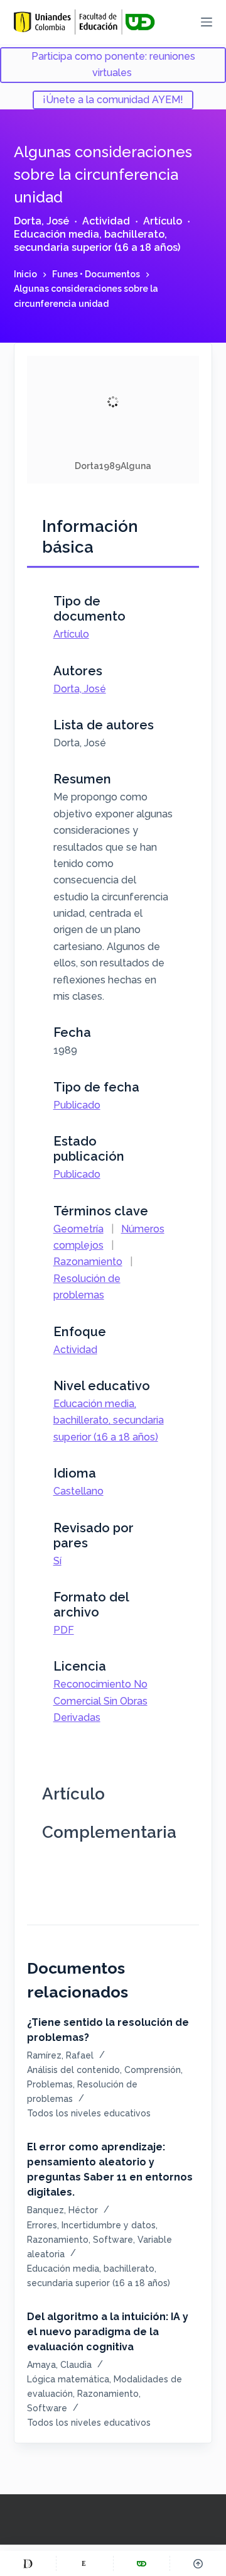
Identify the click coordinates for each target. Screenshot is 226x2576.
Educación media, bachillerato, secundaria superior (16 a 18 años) (97, 241)
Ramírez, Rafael (60, 2055)
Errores (42, 2225)
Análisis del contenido (73, 2070)
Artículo (163, 221)
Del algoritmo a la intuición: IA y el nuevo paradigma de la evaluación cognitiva (108, 2332)
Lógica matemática (68, 2379)
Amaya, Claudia (59, 2365)
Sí (57, 1561)
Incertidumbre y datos (109, 2225)
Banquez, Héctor (62, 2210)
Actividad (106, 221)
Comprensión (153, 2070)
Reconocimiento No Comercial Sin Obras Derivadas (100, 1701)
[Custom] (28, 2563)
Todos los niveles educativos (89, 2113)
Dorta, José (41, 221)
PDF (64, 1630)
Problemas (50, 2084)
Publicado (77, 1105)
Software (113, 2240)
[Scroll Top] (198, 2563)
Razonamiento (88, 1262)
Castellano (78, 1491)
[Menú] (207, 22)
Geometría (78, 1229)
